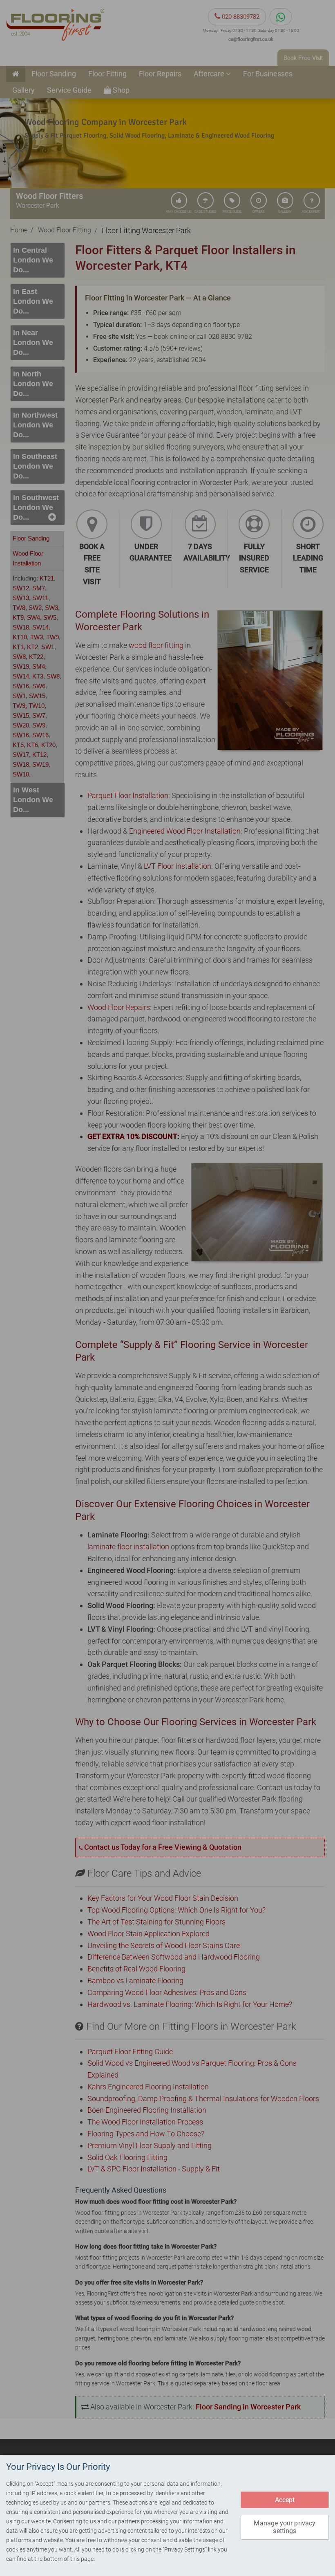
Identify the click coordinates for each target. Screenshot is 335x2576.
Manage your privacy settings (285, 2527)
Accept (285, 2500)
